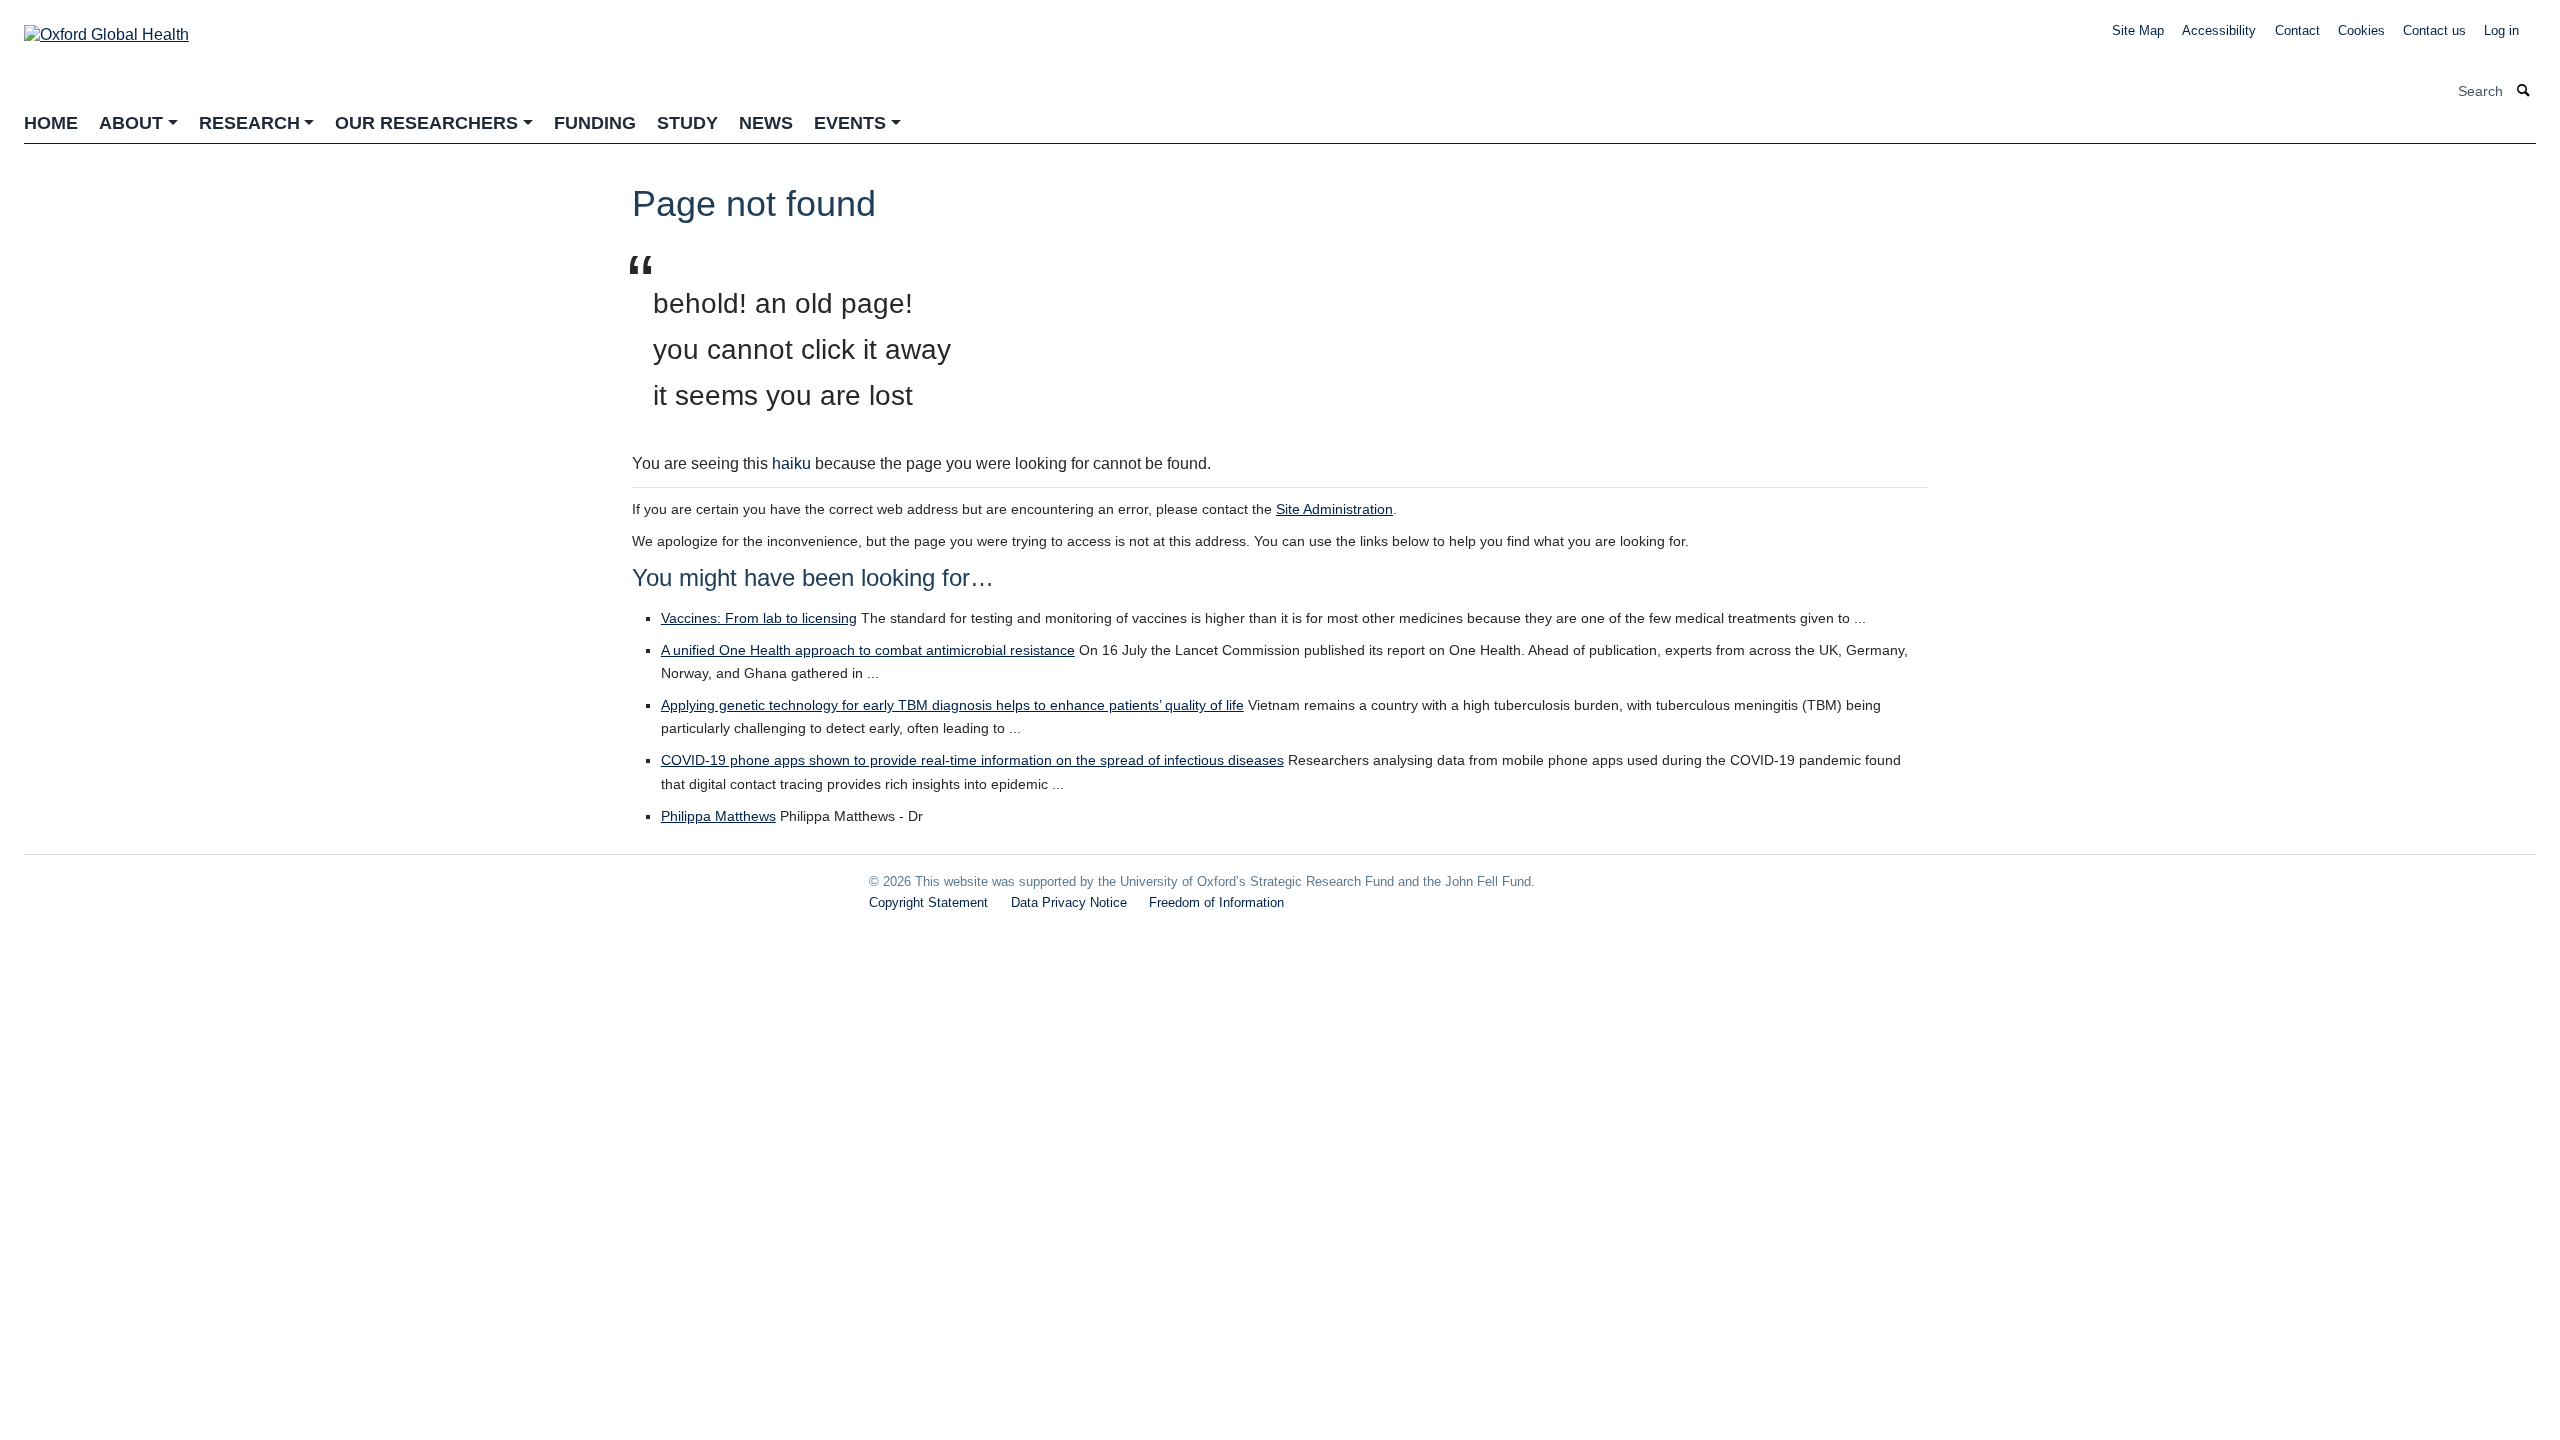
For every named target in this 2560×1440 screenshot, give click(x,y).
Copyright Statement (928, 902)
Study (687, 123)
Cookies (2361, 30)
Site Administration (1334, 509)
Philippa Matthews (718, 816)
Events (850, 123)
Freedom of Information (1216, 902)
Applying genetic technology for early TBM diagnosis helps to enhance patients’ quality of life (952, 705)
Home (51, 123)
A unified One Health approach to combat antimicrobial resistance (868, 650)
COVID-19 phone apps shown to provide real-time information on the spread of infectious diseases (972, 760)
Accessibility (2219, 30)
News (766, 123)
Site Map (2138, 30)
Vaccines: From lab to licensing (759, 618)
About (131, 123)
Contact (2297, 30)
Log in (2501, 30)
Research (249, 123)
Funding (595, 123)
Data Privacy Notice (1069, 902)
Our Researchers (426, 123)
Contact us (2434, 30)
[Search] (2524, 91)
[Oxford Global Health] (106, 28)
